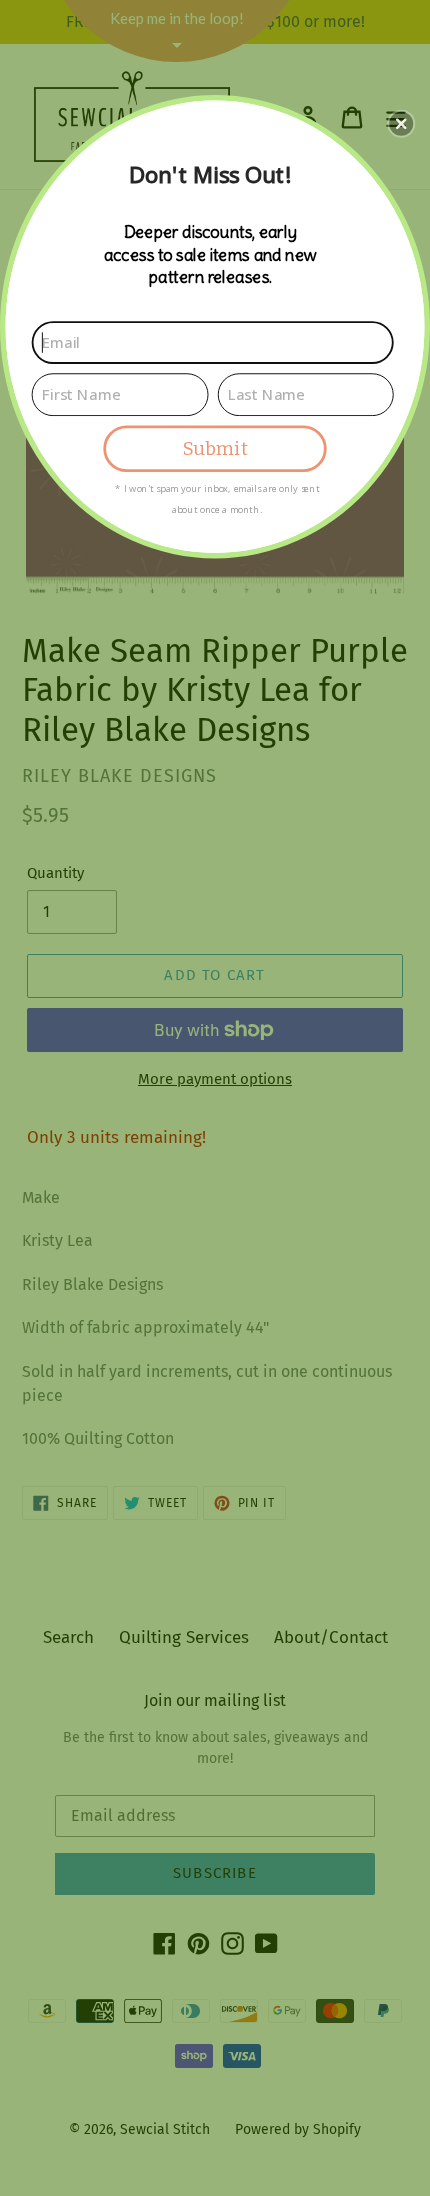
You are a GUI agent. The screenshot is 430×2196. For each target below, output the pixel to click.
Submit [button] (215, 448)
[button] (401, 123)
